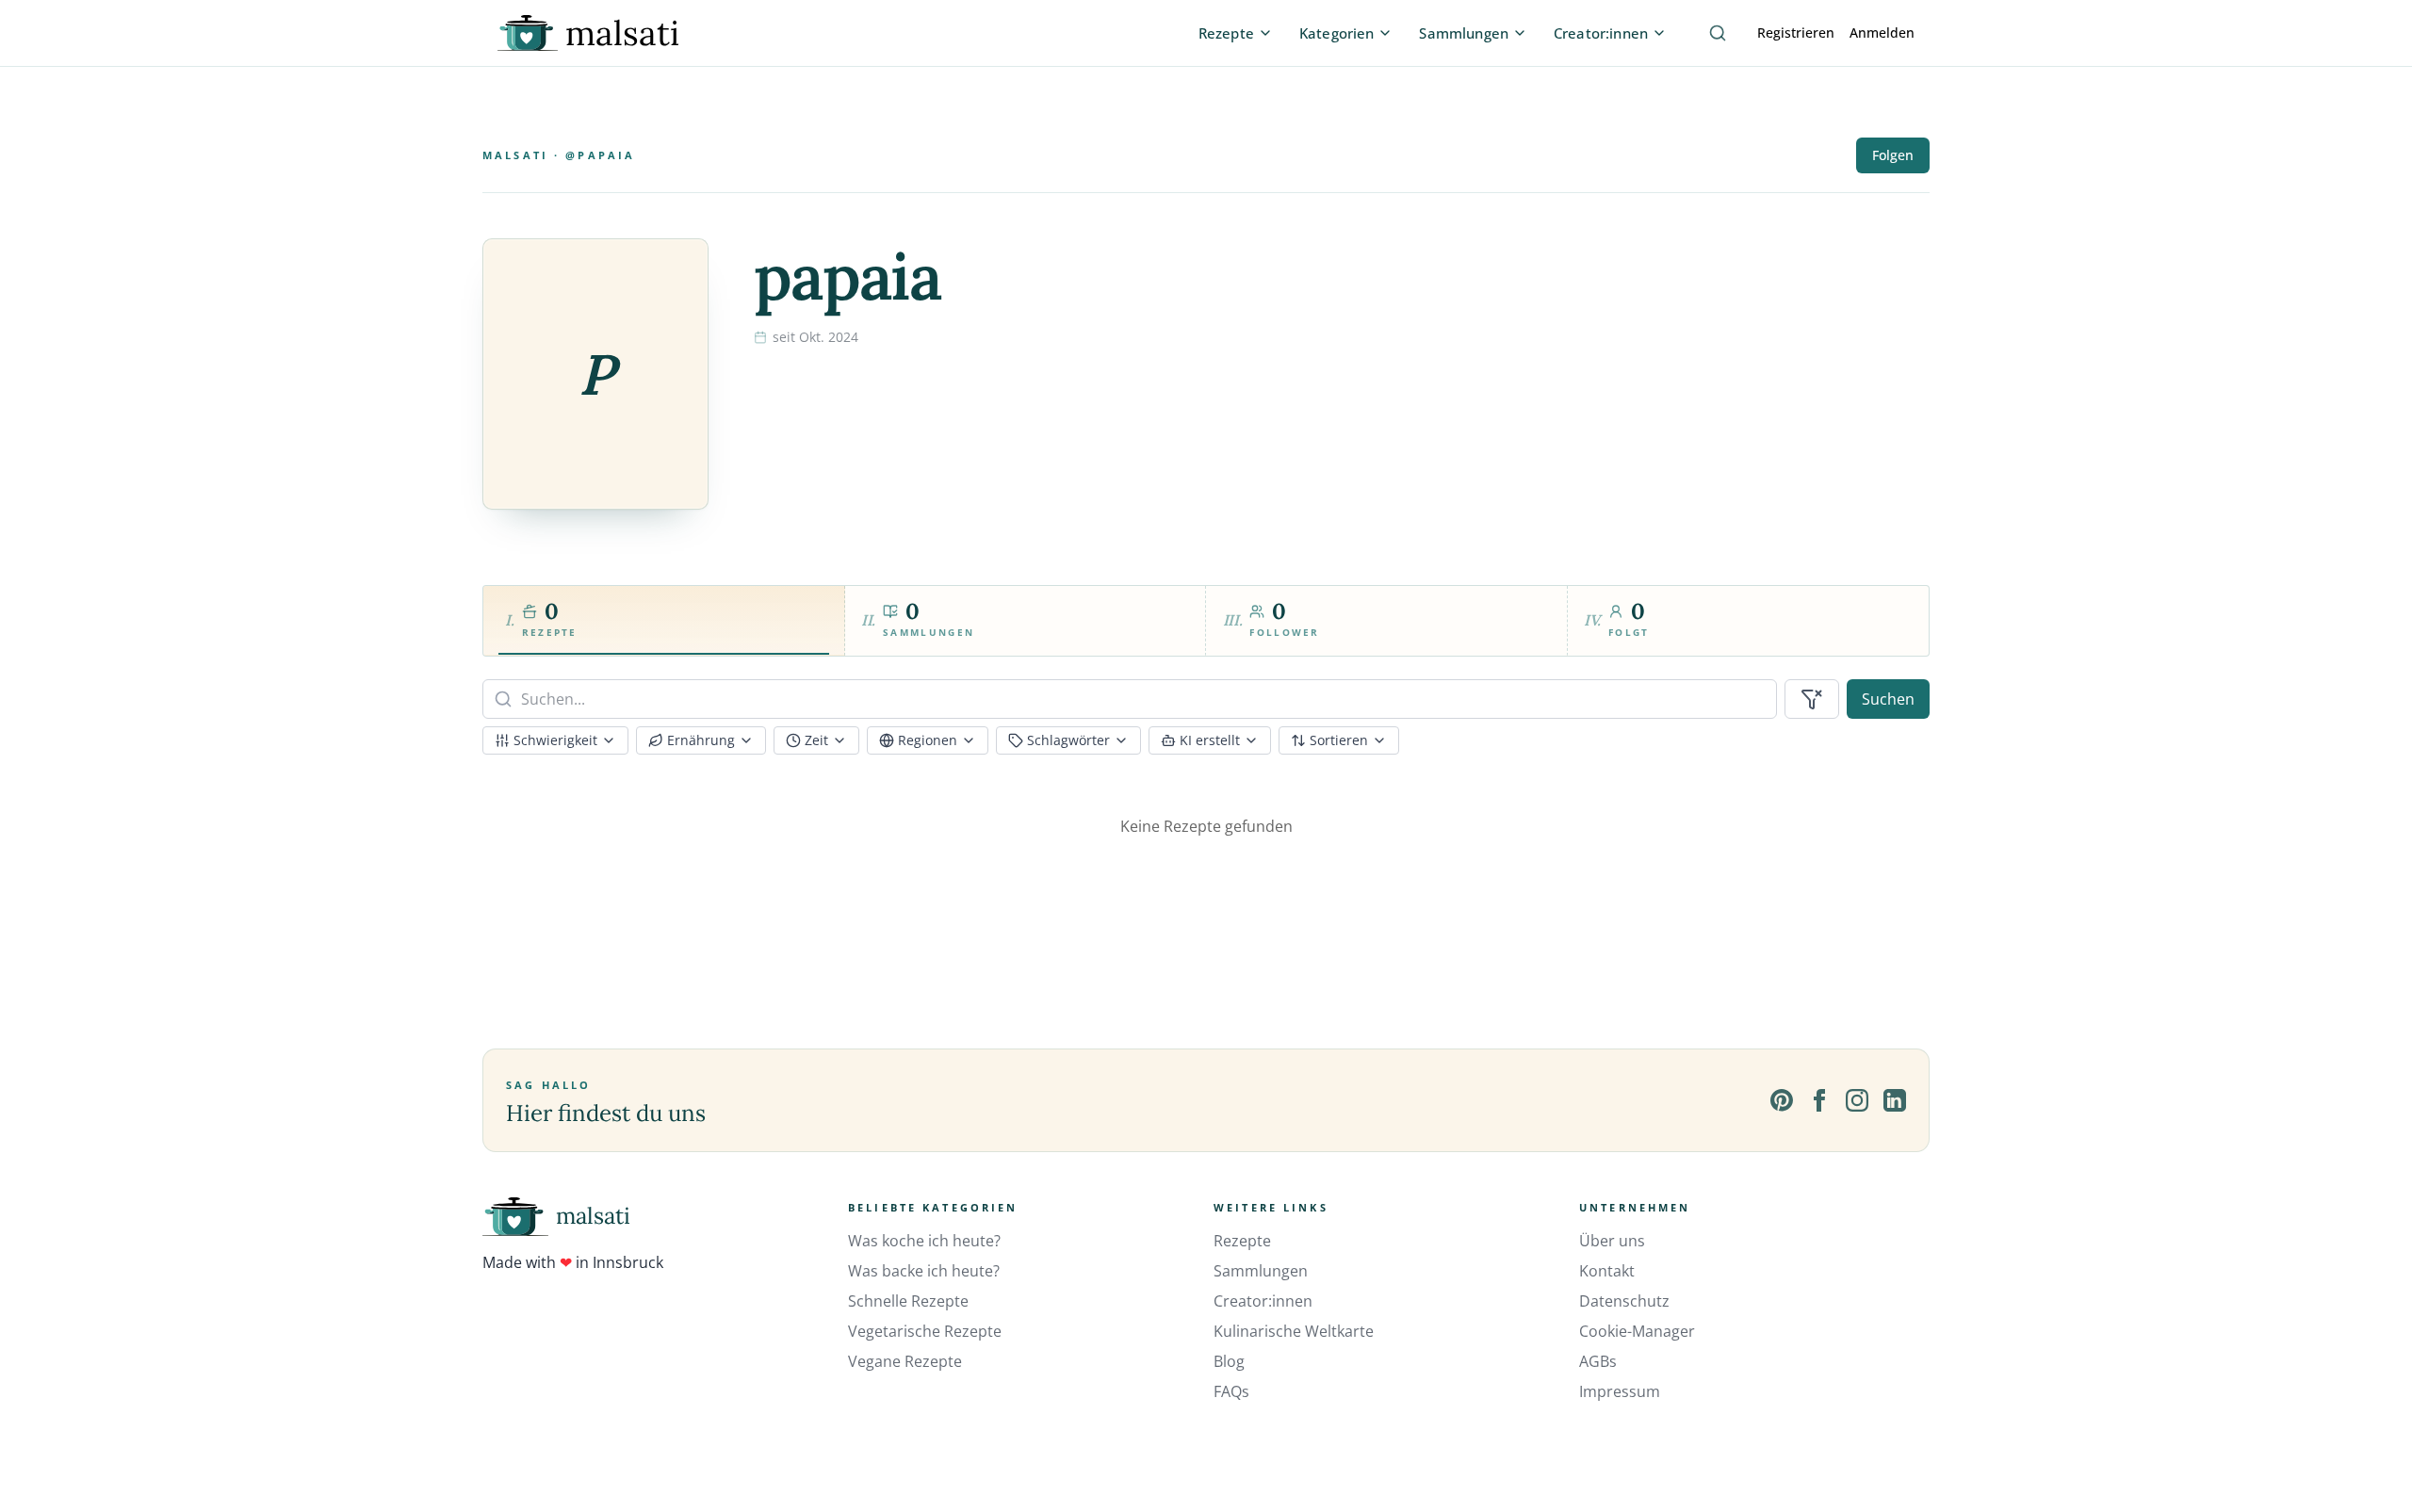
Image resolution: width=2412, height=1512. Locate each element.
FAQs (1231, 1391)
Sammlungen (1261, 1271)
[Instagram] (1857, 1100)
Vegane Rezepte (905, 1361)
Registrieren (1796, 33)
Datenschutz (1624, 1301)
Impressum (1620, 1391)
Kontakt (1607, 1271)
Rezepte (1242, 1241)
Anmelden (1882, 33)
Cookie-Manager (1637, 1331)
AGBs (1598, 1361)
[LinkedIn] (1895, 1100)
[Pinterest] (1782, 1100)
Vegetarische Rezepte (925, 1331)
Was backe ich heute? (924, 1271)
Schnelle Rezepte (908, 1301)
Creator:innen (1263, 1301)
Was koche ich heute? (924, 1241)
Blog (1229, 1361)
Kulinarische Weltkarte (1294, 1331)
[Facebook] (1819, 1100)
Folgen (1893, 155)
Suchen (1888, 699)
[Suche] (1718, 33)
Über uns (1612, 1241)
